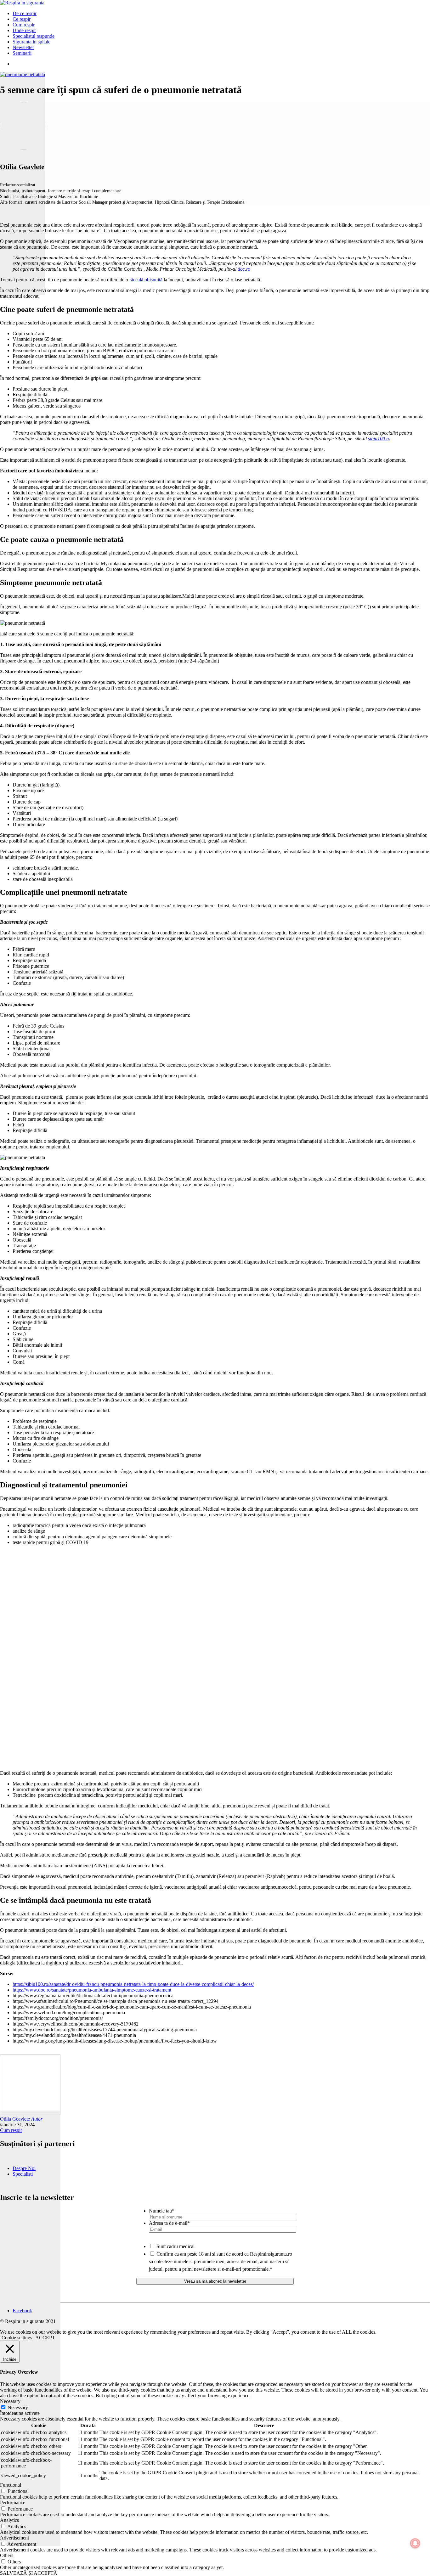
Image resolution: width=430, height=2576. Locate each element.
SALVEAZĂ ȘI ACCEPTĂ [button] (29, 2573)
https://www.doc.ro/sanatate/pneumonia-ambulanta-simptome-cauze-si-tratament (92, 1990)
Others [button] (7, 2555)
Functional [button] (11, 2485)
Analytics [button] (9, 2520)
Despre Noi (24, 2168)
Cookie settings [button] (17, 2338)
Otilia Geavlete (22, 167)
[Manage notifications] (415, 2543)
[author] (30, 2328)
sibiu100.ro (379, 439)
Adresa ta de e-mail (169, 2223)
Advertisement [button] (14, 2538)
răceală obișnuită (145, 280)
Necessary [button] (10, 2401)
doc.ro (244, 269)
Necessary (18, 2407)
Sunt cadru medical (175, 2246)
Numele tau (162, 2211)
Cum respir (11, 2130)
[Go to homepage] (22, 3)
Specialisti (23, 2174)
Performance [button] (13, 2503)
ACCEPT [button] (45, 2338)
